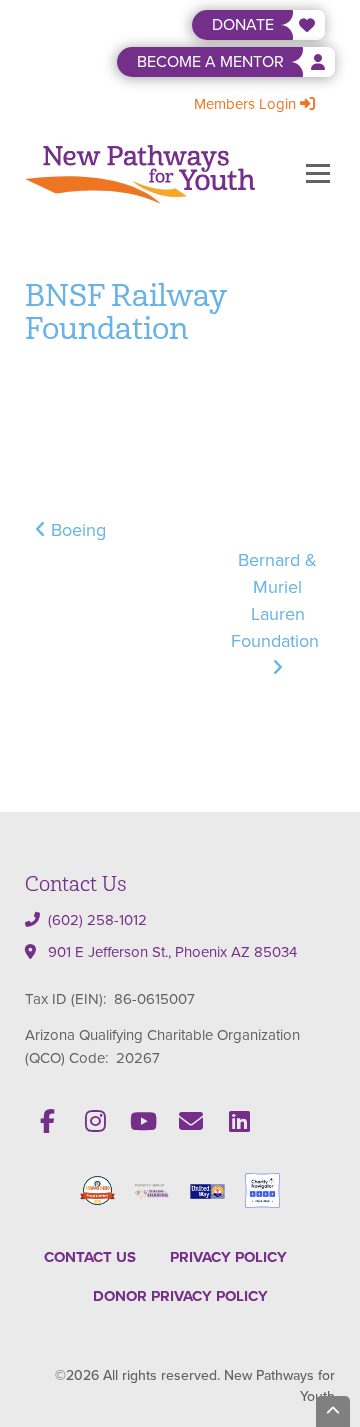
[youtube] (143, 1121)
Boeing (76, 530)
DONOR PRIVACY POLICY (180, 1296)
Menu (317, 174)
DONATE (243, 24)
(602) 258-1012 (97, 920)
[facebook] (47, 1121)
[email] (191, 1121)
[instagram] (95, 1121)
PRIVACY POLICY (228, 1257)
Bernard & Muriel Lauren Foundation (277, 600)
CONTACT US (90, 1257)
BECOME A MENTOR (210, 61)
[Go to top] (333, 1411)
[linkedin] (239, 1121)
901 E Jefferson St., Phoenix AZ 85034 (172, 952)
